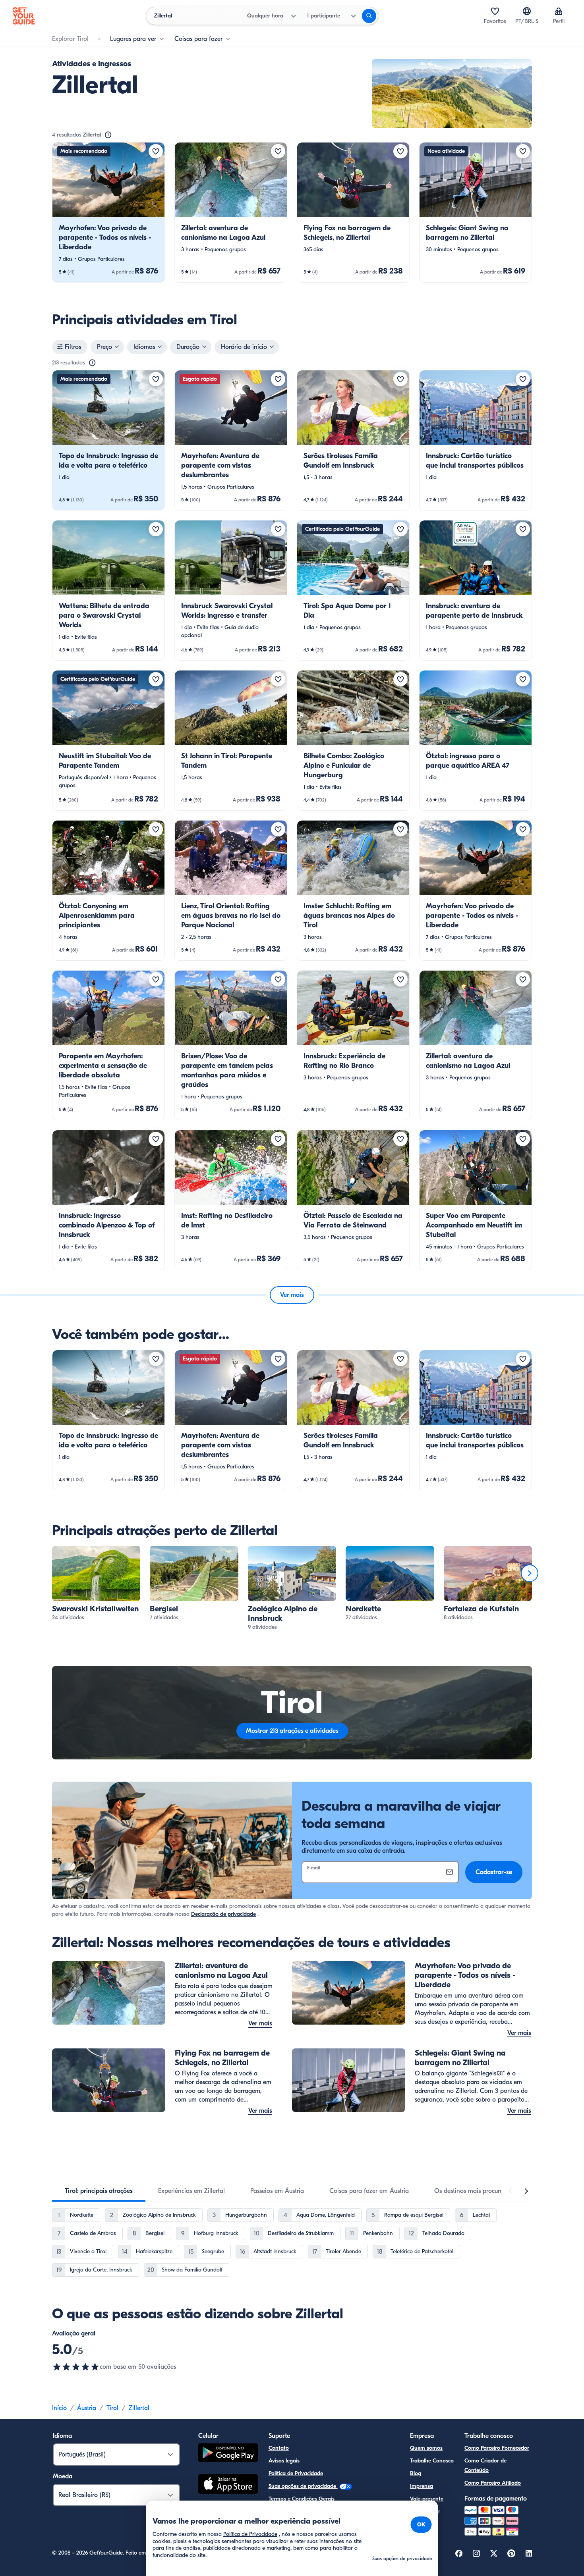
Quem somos (426, 2448)
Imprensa (422, 2486)
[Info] (108, 135)
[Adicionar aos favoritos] (156, 151)
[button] (108, 212)
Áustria (87, 2408)
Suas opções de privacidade (303, 2486)
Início (59, 2408)
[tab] (99, 2191)
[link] (108, 212)
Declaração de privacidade (223, 1914)
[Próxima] (530, 1573)
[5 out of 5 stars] (76, 2367)
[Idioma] (527, 11)
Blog (416, 2473)
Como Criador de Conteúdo (485, 2465)
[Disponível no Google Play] (228, 2454)
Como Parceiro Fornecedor (497, 2448)
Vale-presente (427, 2499)
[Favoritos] (495, 11)
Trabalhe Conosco (432, 2461)
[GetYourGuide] (24, 16)
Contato (279, 2448)
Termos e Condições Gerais (302, 2499)
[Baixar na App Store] (228, 2485)
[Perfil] (559, 11)
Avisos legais (284, 2461)
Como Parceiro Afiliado (493, 2483)
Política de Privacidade (296, 2473)
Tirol (112, 2408)
